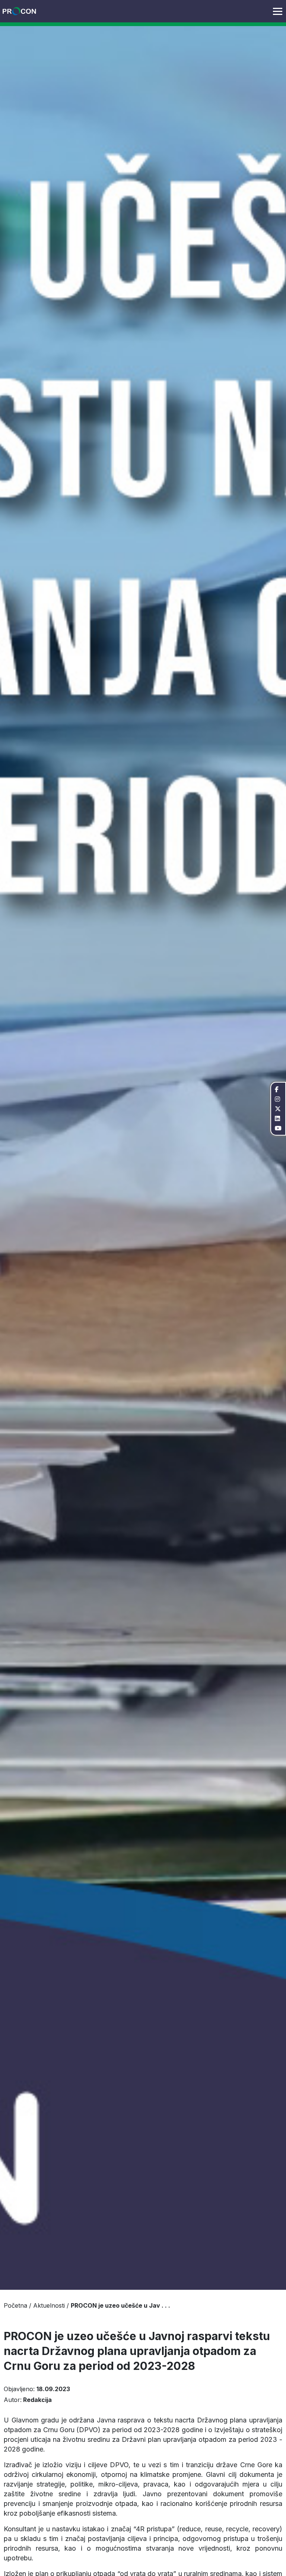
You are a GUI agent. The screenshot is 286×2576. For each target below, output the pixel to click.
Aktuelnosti (49, 2305)
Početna (15, 2305)
